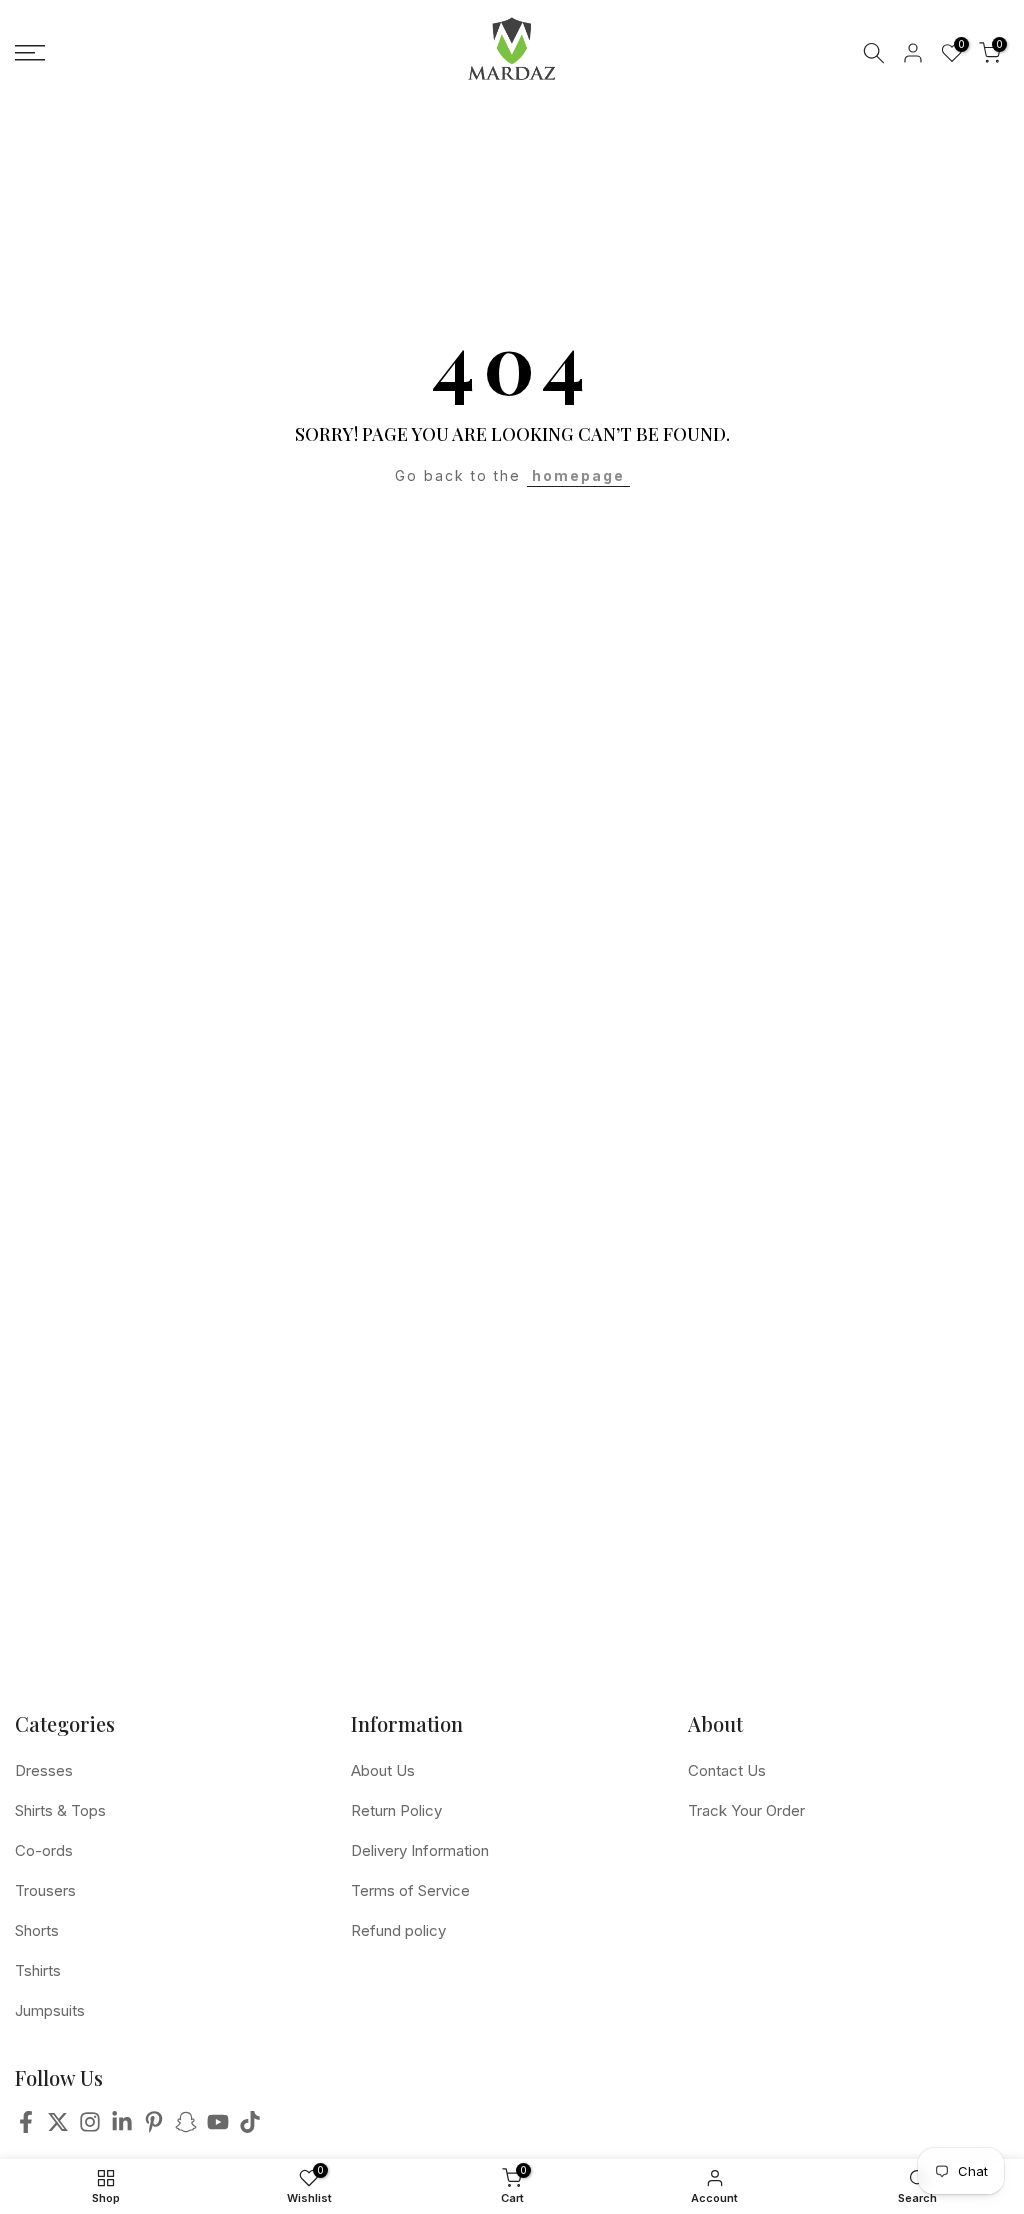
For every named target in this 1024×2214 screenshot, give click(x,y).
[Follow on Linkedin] (122, 2127)
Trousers (45, 1890)
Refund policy (398, 1930)
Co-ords (44, 1850)
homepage (578, 475)
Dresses (44, 1770)
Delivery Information (420, 1850)
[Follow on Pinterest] (154, 2127)
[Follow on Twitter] (58, 2127)
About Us (383, 1770)
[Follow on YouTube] (218, 2127)
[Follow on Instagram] (90, 2127)
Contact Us (727, 1770)
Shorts (37, 1930)
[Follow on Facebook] (26, 2127)
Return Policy (396, 1810)
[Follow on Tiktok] (250, 2127)
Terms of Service (410, 1890)
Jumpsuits (50, 2010)
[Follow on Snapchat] (186, 2127)
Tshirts (38, 1970)
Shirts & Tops (60, 1810)
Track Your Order (746, 1810)
